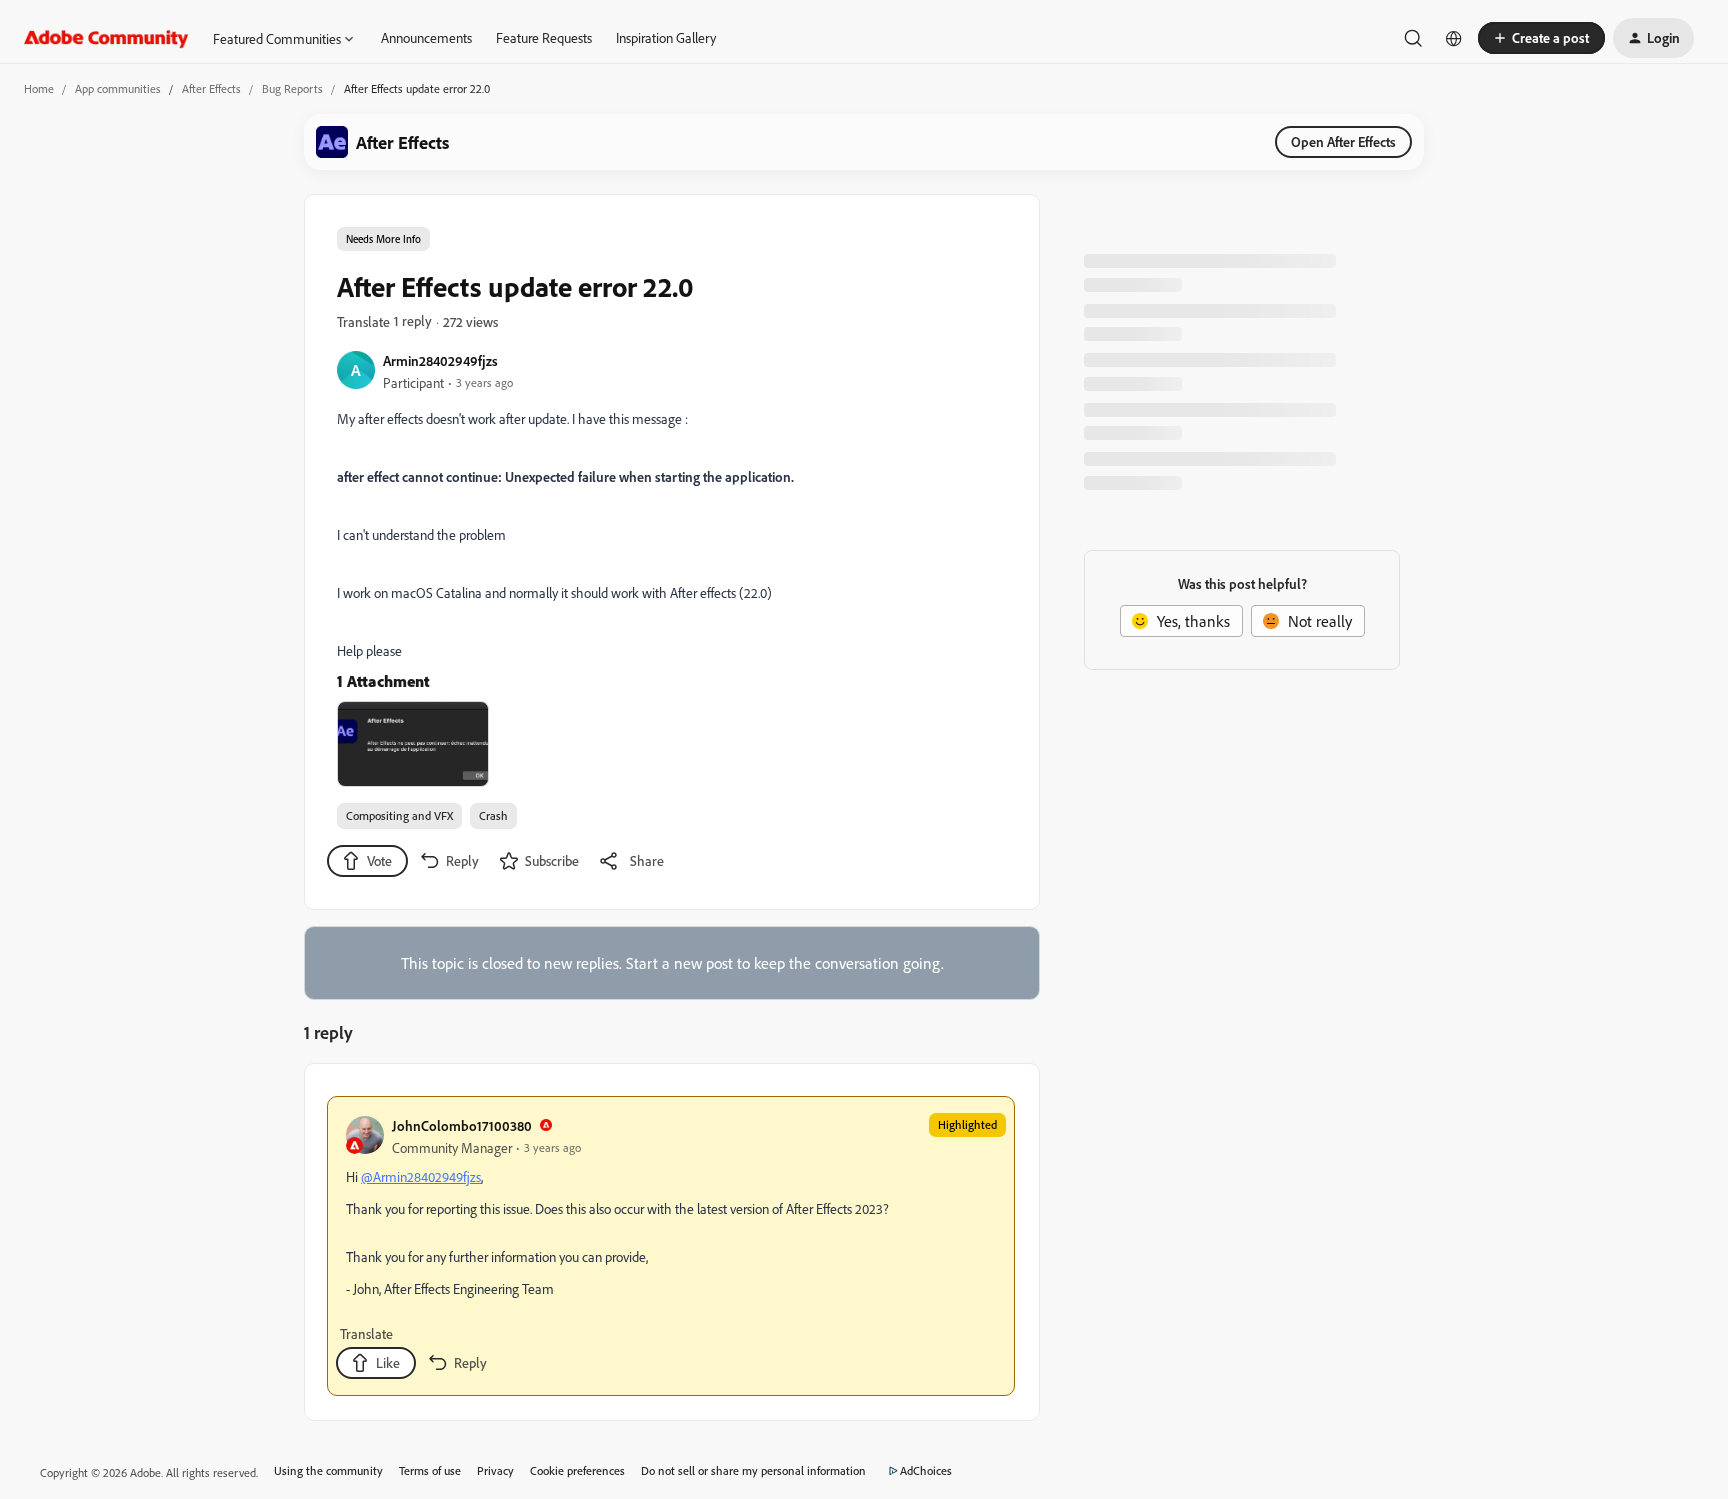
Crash (493, 815)
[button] (1541, 38)
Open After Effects (1343, 141)
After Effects (211, 88)
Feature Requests (544, 37)
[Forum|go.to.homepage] (106, 38)
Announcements (426, 37)
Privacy (495, 1470)
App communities (118, 88)
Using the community (328, 1470)
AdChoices (926, 1470)
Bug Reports (292, 88)
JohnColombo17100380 (462, 1125)
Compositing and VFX (399, 815)
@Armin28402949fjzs (421, 1176)
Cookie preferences (577, 1470)
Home (39, 88)
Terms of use (430, 1470)
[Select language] (1454, 38)
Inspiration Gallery (666, 37)
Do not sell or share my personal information (753, 1470)
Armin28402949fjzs (440, 360)
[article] (671, 1246)
